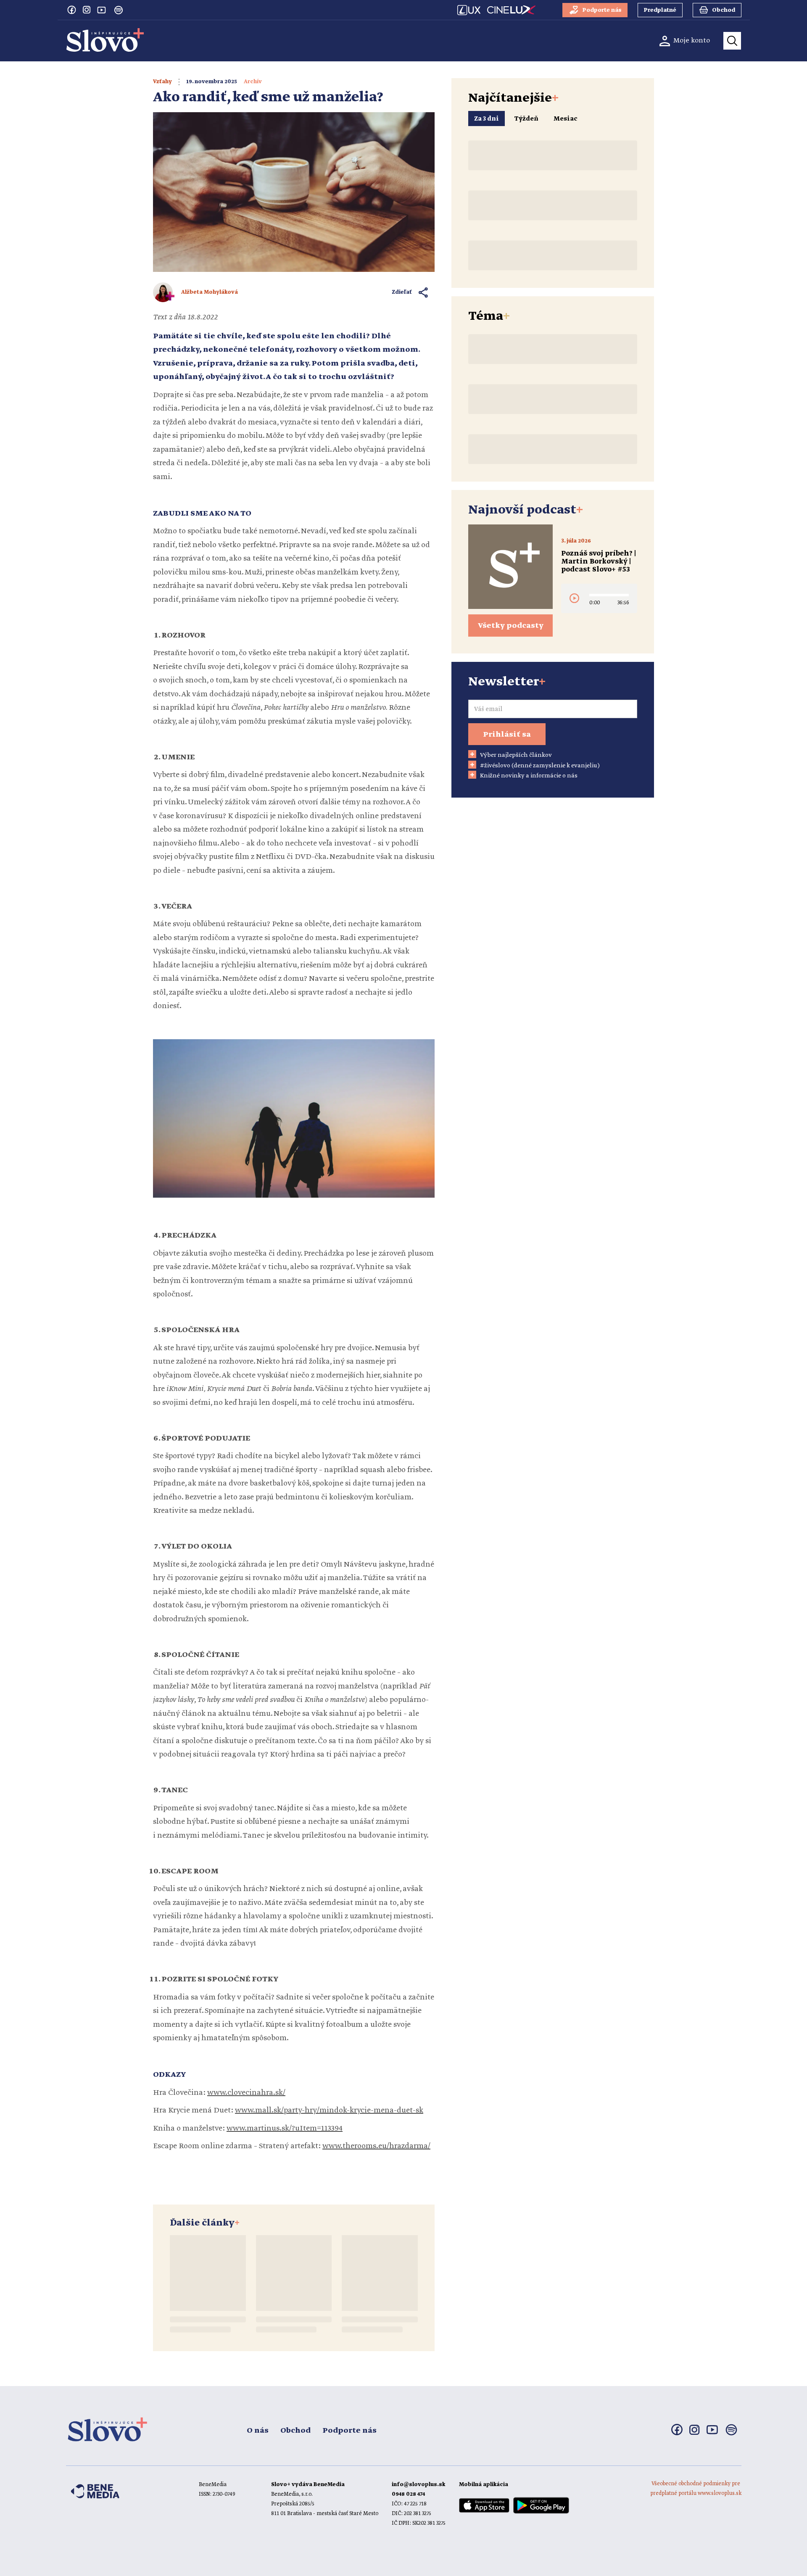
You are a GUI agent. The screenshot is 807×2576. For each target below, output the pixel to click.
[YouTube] (102, 10)
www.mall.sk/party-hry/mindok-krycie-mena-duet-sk (329, 2110)
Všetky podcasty (511, 626)
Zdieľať (402, 292)
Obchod (295, 2431)
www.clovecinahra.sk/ (246, 2093)
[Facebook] (71, 10)
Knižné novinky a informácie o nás (529, 776)
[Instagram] (87, 10)
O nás (258, 2431)
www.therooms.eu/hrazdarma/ (376, 2146)
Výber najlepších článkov (516, 755)
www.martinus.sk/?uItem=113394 (285, 2128)
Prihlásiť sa (507, 735)
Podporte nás (349, 2431)
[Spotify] (119, 10)
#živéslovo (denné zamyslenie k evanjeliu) (540, 766)
